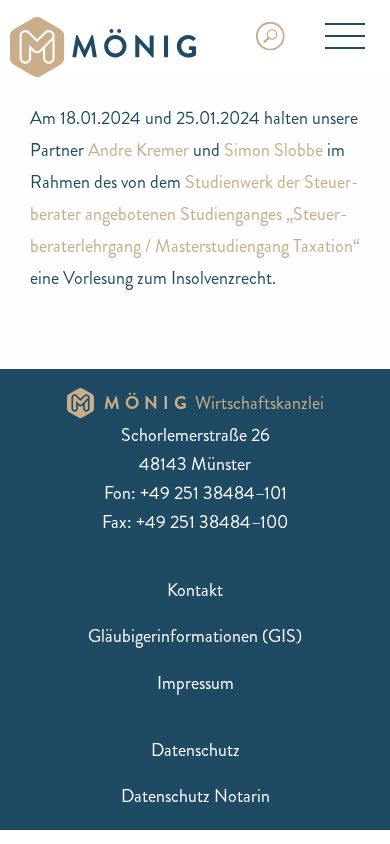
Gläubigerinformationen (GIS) (195, 636)
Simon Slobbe (273, 150)
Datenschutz (195, 750)
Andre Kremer (138, 150)
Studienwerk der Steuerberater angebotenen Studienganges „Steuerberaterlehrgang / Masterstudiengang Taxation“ (195, 214)
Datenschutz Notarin (195, 796)
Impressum (195, 683)
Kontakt (195, 590)
